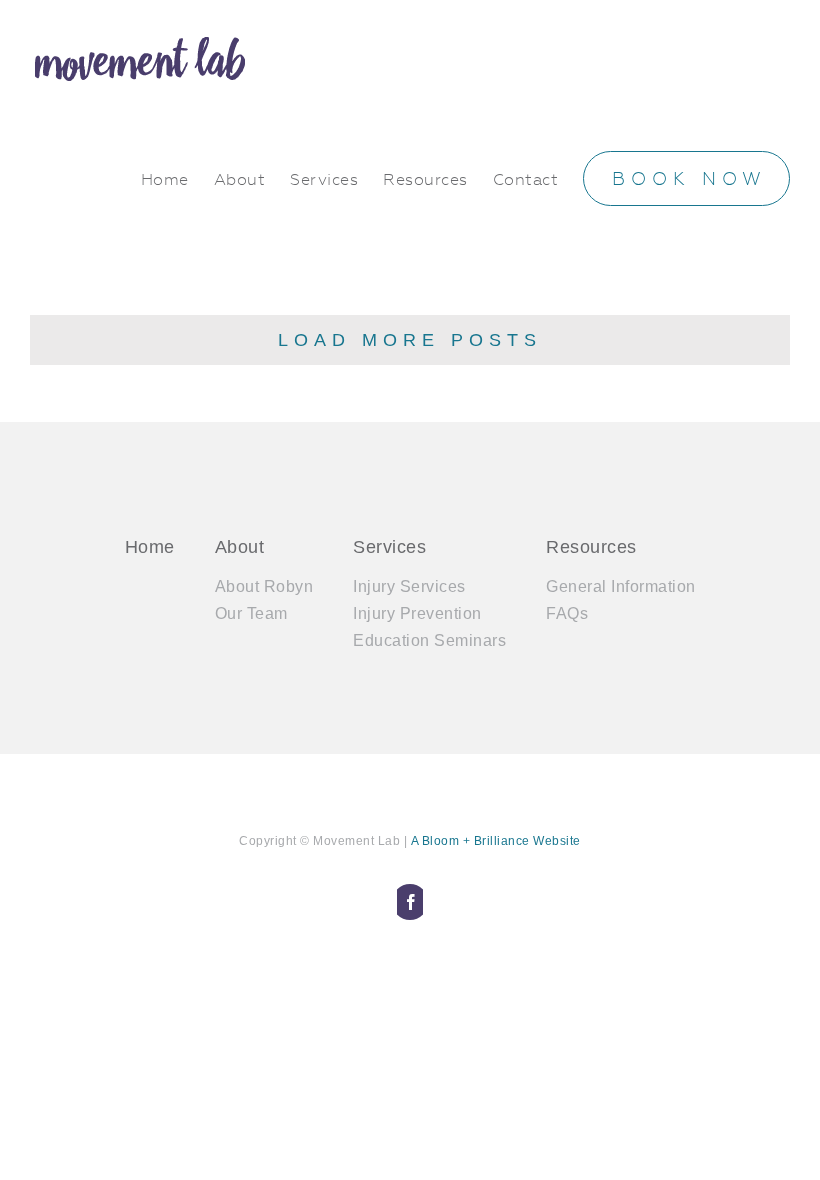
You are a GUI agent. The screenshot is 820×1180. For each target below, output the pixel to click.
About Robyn (264, 586)
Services (389, 547)
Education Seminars (429, 640)
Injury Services (409, 586)
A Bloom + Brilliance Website (496, 841)
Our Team (251, 613)
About (240, 547)
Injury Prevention (417, 613)
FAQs (567, 613)
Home (150, 547)
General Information (621, 586)
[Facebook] (410, 902)
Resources (591, 547)
